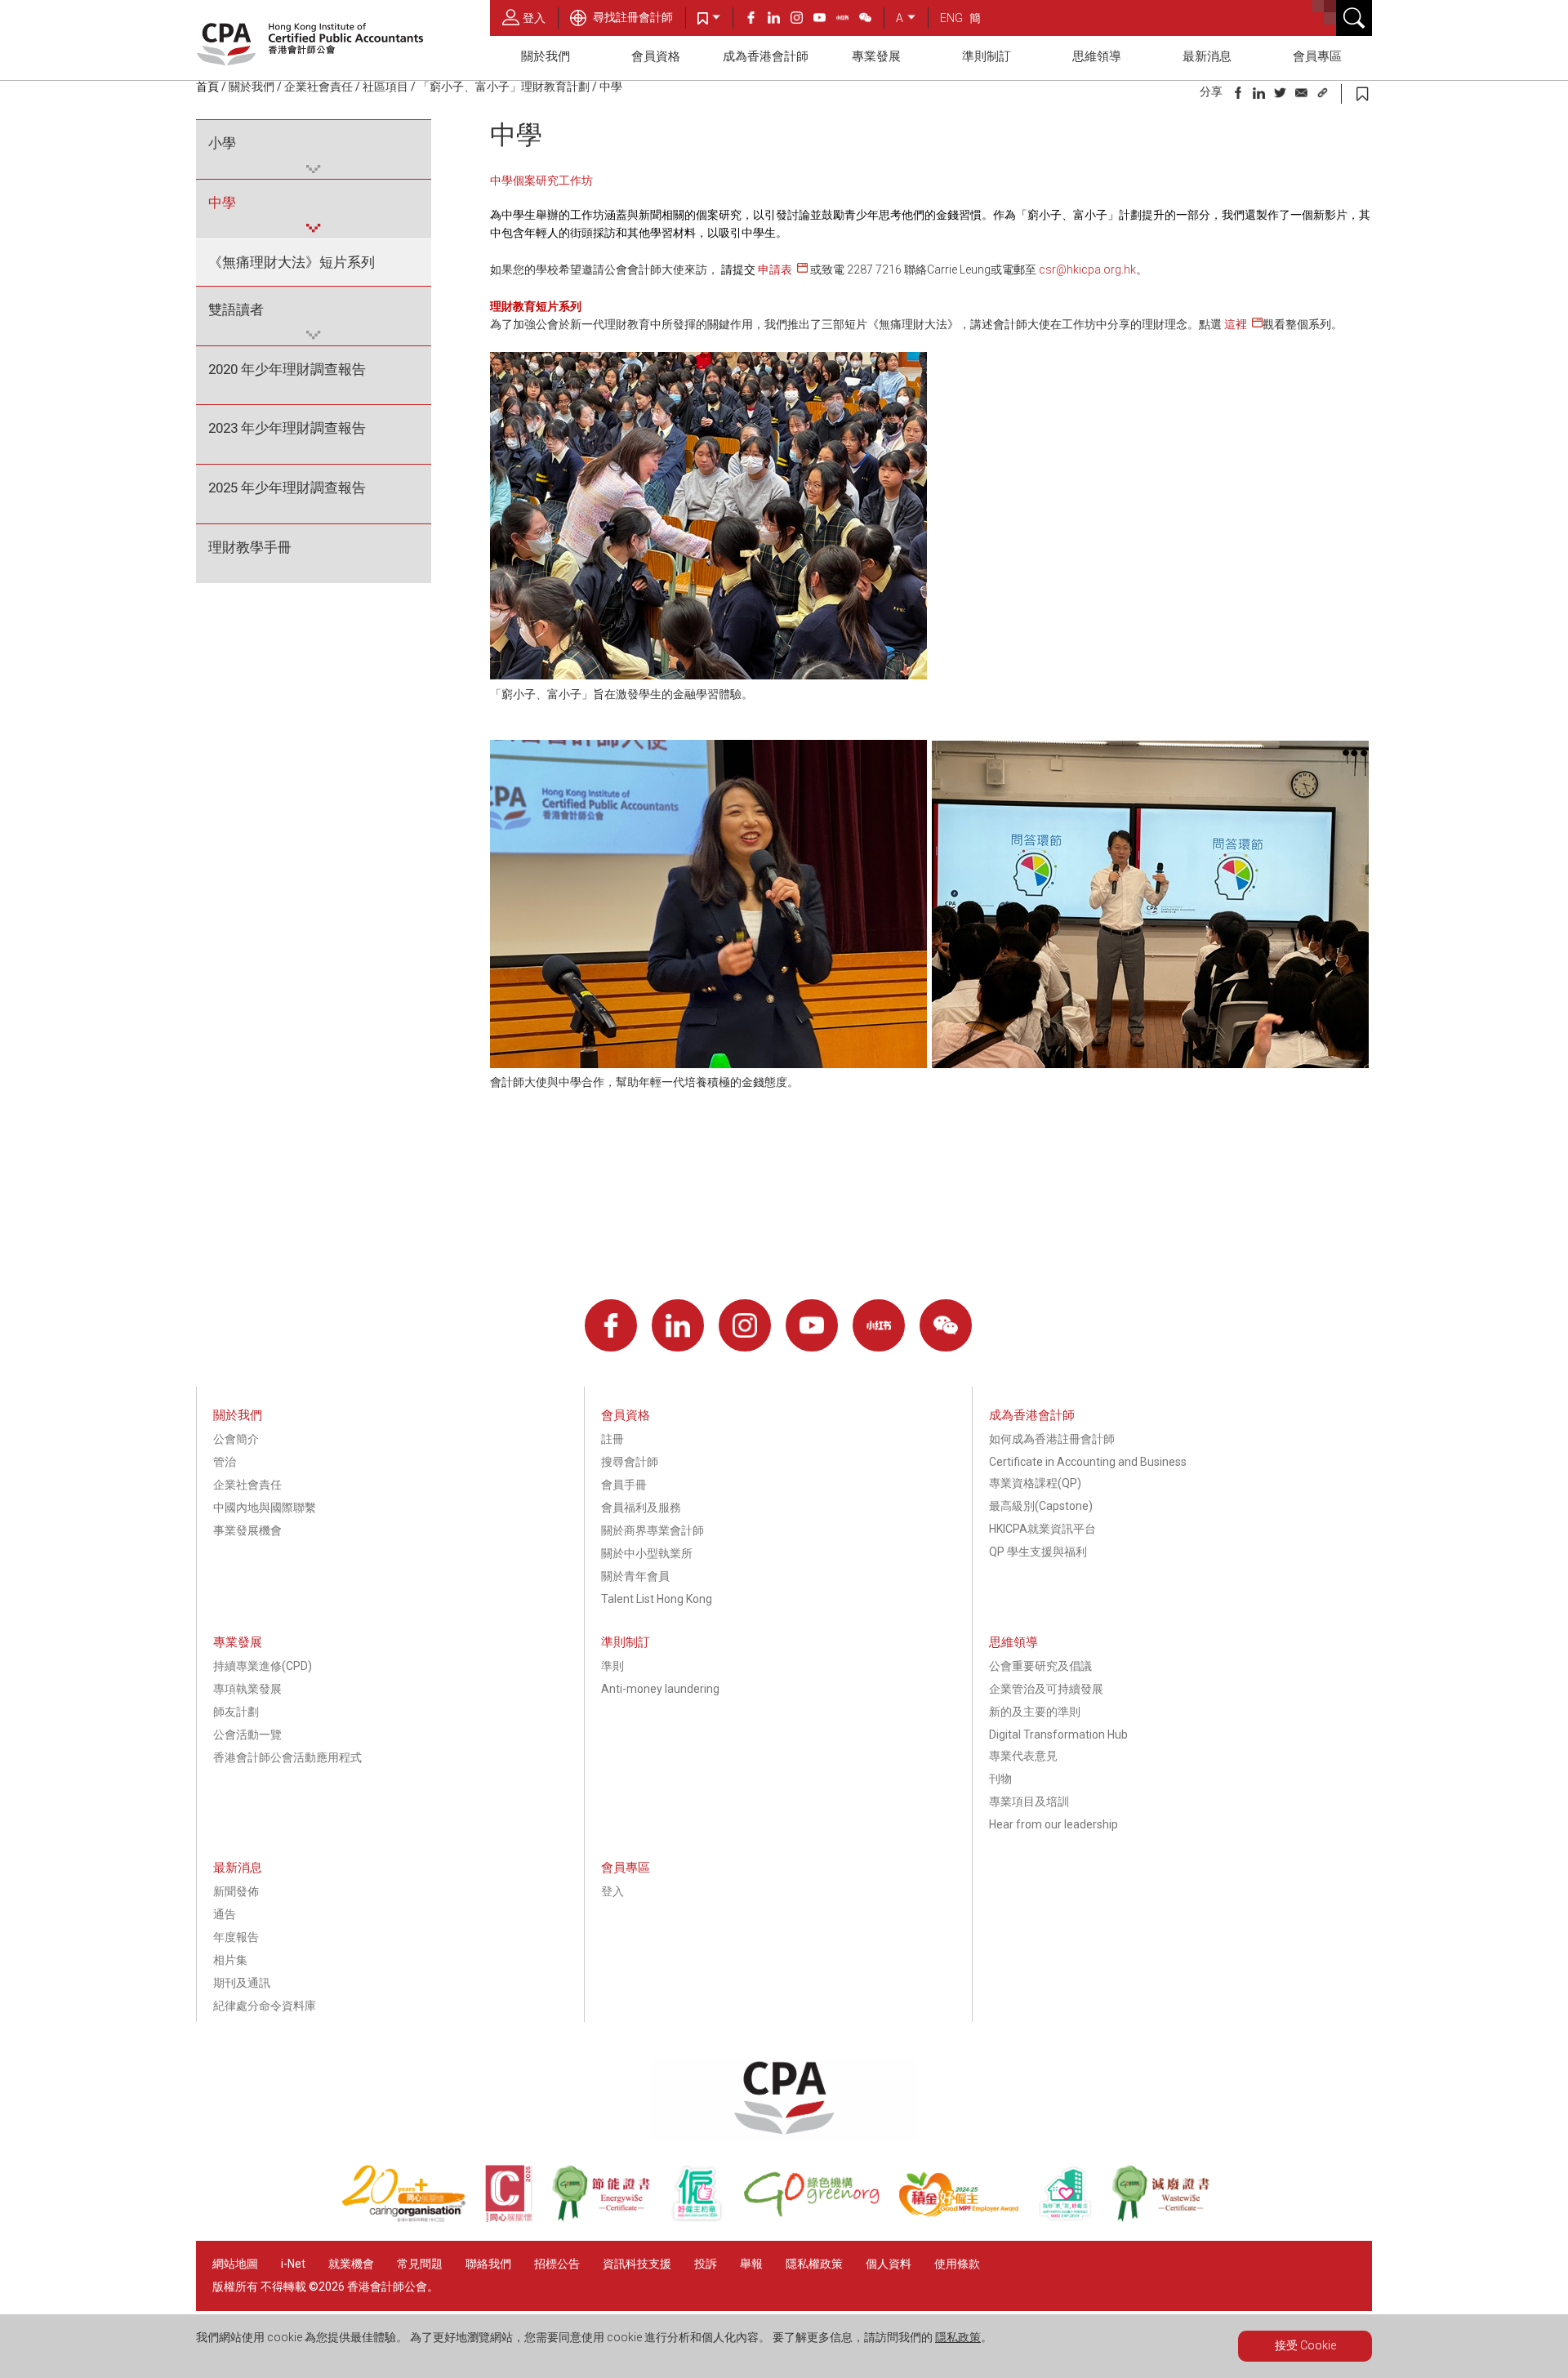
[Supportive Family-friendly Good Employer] (1075, 2218)
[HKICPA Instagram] (802, 20)
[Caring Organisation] (413, 2218)
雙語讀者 (236, 309)
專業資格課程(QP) (1035, 1483)
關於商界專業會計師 (653, 1530)
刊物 (1000, 1779)
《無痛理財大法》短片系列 (292, 262)
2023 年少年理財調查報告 (287, 428)
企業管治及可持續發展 (1046, 1689)
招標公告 (557, 2264)
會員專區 (1317, 56)
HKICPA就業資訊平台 (1042, 1529)
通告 (225, 1914)
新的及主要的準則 (1035, 1712)
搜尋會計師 (630, 1462)
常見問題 (420, 2264)
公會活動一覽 (247, 1735)
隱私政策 (958, 2337)
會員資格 (656, 56)
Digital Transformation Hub (1058, 1735)
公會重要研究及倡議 (1040, 1666)
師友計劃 (236, 1712)
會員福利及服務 (641, 1507)
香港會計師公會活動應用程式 (287, 1757)
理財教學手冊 (250, 547)
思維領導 (1097, 56)
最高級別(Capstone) (1041, 1506)
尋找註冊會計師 (632, 17)
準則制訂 (987, 56)
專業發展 (876, 56)
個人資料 (889, 2264)
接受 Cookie (1305, 2345)
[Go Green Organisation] (821, 2218)
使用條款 (957, 2264)
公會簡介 (236, 1439)
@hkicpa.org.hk (1096, 269)
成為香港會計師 (766, 56)
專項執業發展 (247, 1689)
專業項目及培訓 (1029, 1801)
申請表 (775, 269)
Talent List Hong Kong (657, 1599)
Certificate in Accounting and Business (1088, 1462)
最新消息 (1207, 56)
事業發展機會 (247, 1530)
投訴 (706, 2264)
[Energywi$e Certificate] (610, 2218)
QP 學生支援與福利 (1038, 1552)
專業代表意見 (1023, 1756)
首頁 (207, 87)
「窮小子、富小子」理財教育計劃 (504, 87)
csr (1047, 269)
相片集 (230, 1960)
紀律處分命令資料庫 (265, 2006)
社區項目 (385, 87)
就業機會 (352, 2264)
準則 (612, 1666)
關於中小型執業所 (647, 1553)
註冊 (612, 1439)
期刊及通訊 (242, 1983)
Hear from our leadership (1053, 1824)
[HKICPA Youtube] (825, 20)
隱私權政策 (814, 2264)
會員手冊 (624, 1485)
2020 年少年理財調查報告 (287, 369)
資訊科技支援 (637, 2264)
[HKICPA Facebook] (756, 20)
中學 (222, 203)
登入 (534, 18)
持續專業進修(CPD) (263, 1666)
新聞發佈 (236, 1891)
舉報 (751, 2264)
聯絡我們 (488, 2264)
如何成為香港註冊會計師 (1052, 1439)
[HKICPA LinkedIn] (779, 20)
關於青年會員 (635, 1576)
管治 (225, 1462)
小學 (222, 143)
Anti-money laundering (660, 1689)
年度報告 (236, 1937)
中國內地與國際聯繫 (265, 1507)
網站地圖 (235, 2264)
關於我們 (546, 56)
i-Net (293, 2264)
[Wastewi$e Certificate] (1169, 2218)
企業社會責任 (318, 87)
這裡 (1236, 324)
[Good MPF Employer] (968, 2218)
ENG (951, 18)
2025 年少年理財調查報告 (287, 488)
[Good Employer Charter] (706, 2218)
